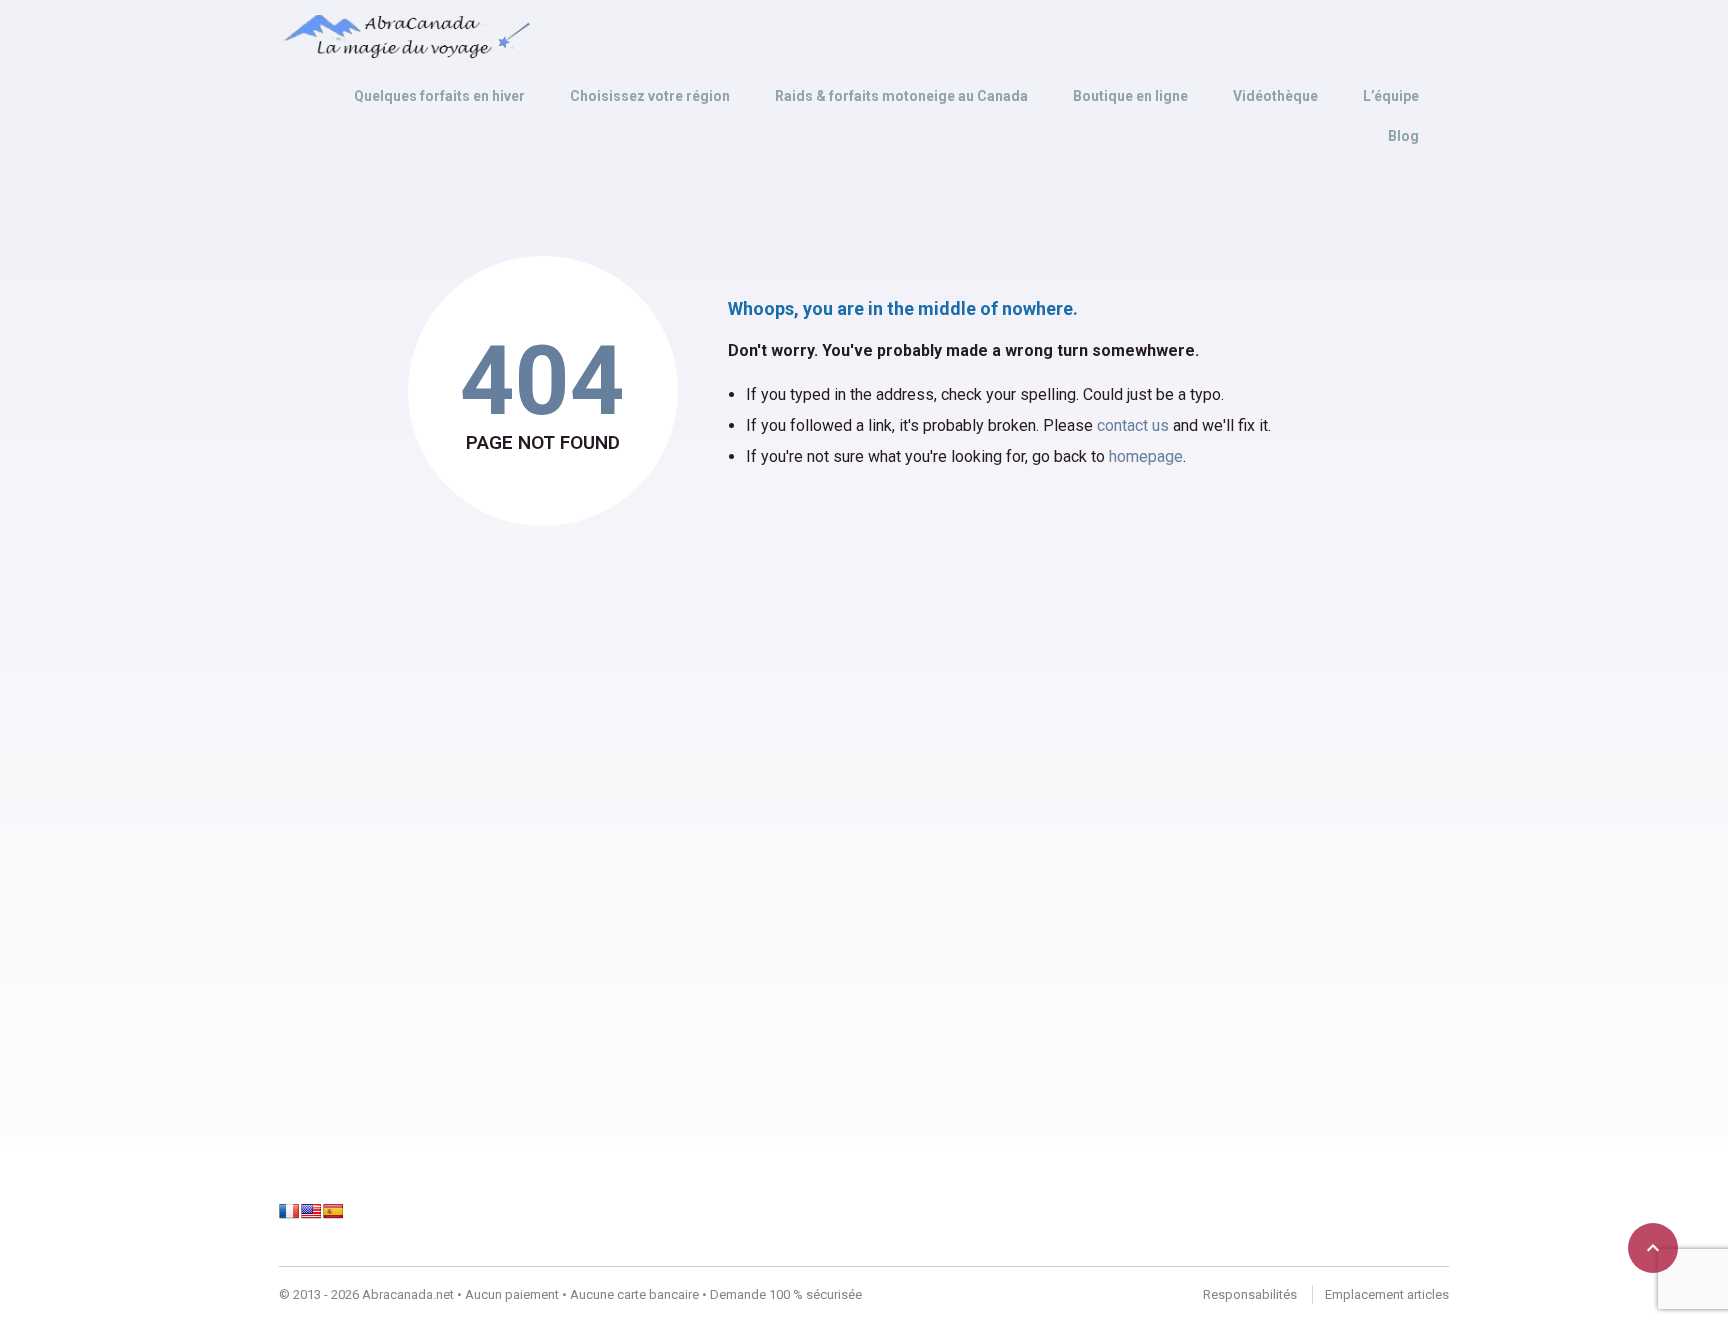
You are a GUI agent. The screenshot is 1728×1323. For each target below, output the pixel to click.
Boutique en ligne (1130, 96)
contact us (1133, 425)
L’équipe (1391, 96)
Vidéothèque (1275, 96)
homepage (1146, 456)
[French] (289, 1211)
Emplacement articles (1387, 1294)
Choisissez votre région (650, 96)
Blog (1403, 136)
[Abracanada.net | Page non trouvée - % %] (405, 37)
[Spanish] (333, 1211)
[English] (311, 1211)
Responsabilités (1250, 1294)
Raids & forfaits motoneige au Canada (901, 96)
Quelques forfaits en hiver (439, 96)
